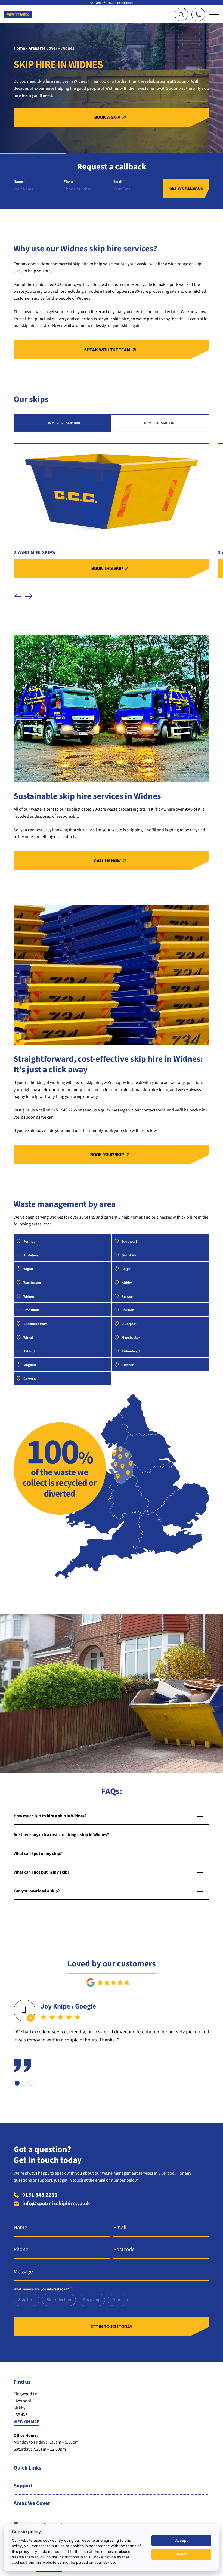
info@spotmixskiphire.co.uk (56, 2204)
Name (19, 182)
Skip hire (26, 2300)
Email (119, 182)
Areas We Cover (43, 48)
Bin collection (59, 2300)
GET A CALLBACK (186, 188)
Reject (181, 2554)
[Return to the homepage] (18, 12)
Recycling (92, 2300)
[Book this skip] (112, 493)
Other (118, 2300)
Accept (181, 2540)
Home (19, 48)
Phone (70, 182)
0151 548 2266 (40, 2195)
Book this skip (107, 568)
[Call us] (198, 14)
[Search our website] (181, 14)
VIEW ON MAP (27, 2422)
